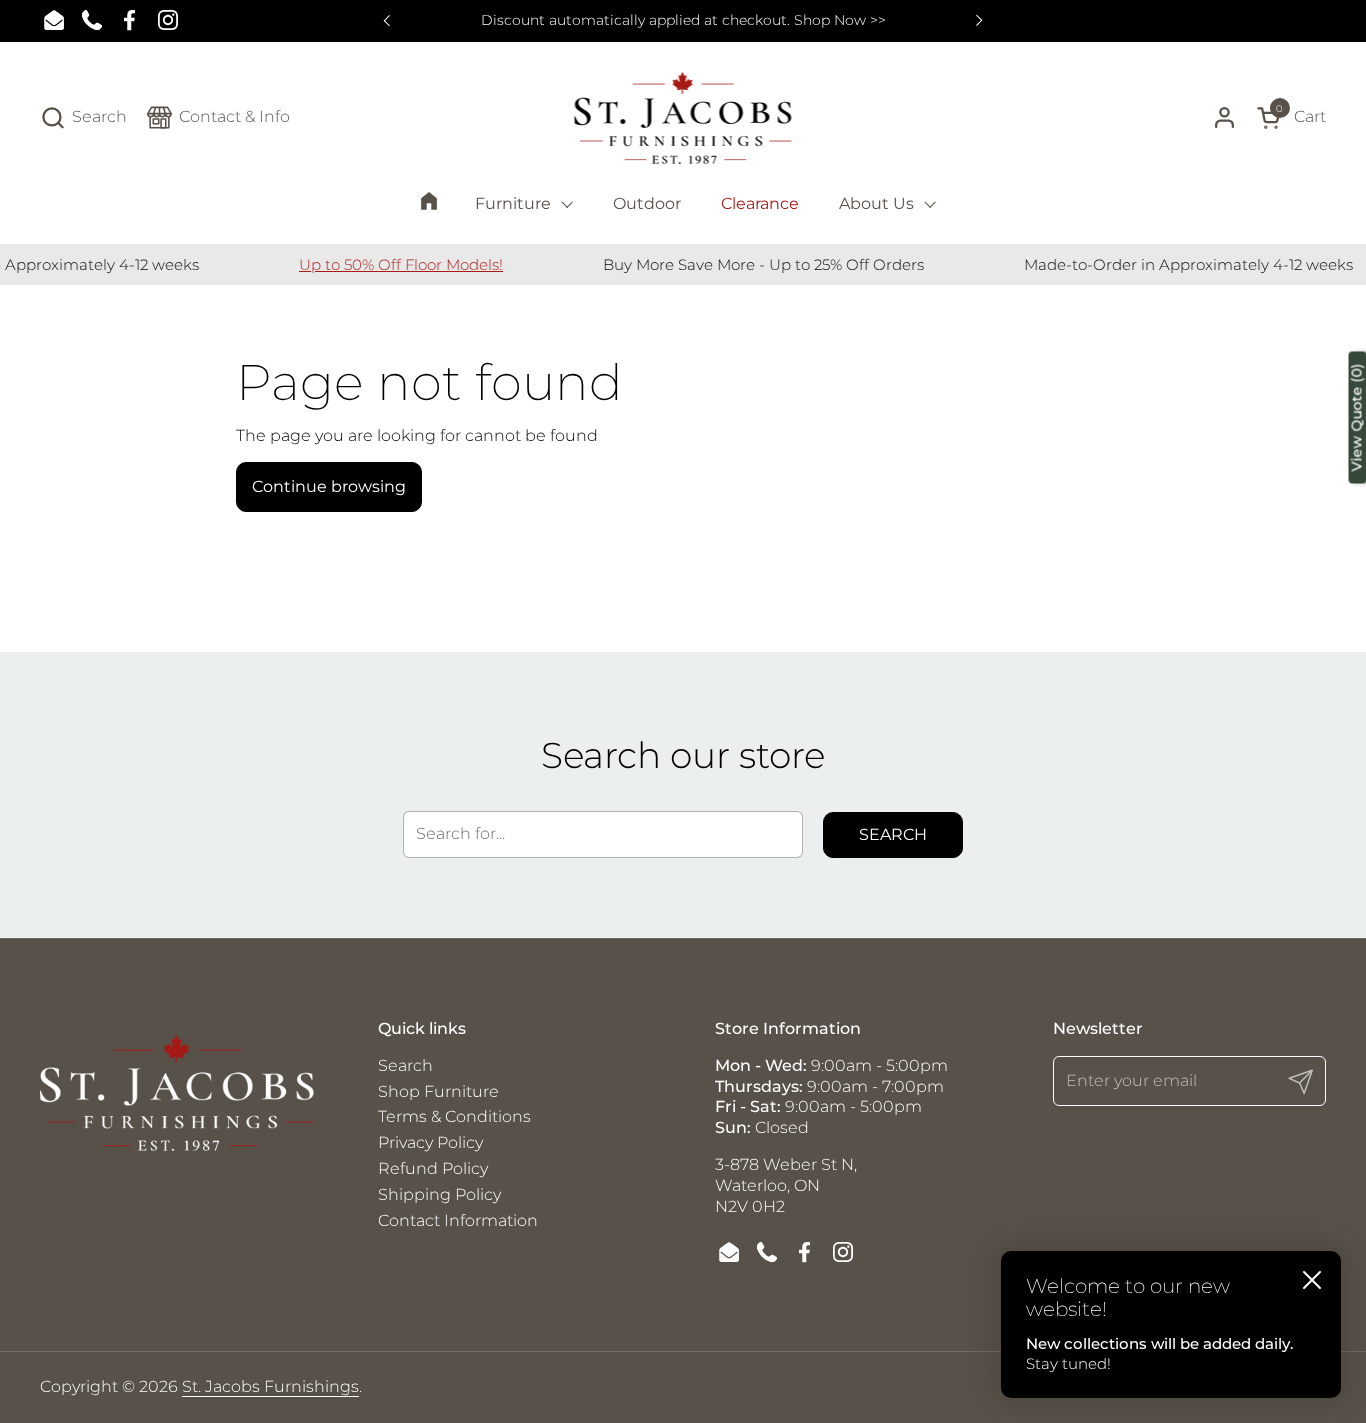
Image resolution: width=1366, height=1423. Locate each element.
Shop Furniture (438, 1091)
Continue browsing (329, 486)
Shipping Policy (439, 1194)
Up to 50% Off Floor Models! (384, 264)
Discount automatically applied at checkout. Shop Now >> (683, 20)
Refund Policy (433, 1168)
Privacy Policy (430, 1142)
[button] (83, 117)
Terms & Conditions (454, 1116)
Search (893, 834)
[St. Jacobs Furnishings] (683, 118)
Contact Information (458, 1220)
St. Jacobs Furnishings (270, 1386)
